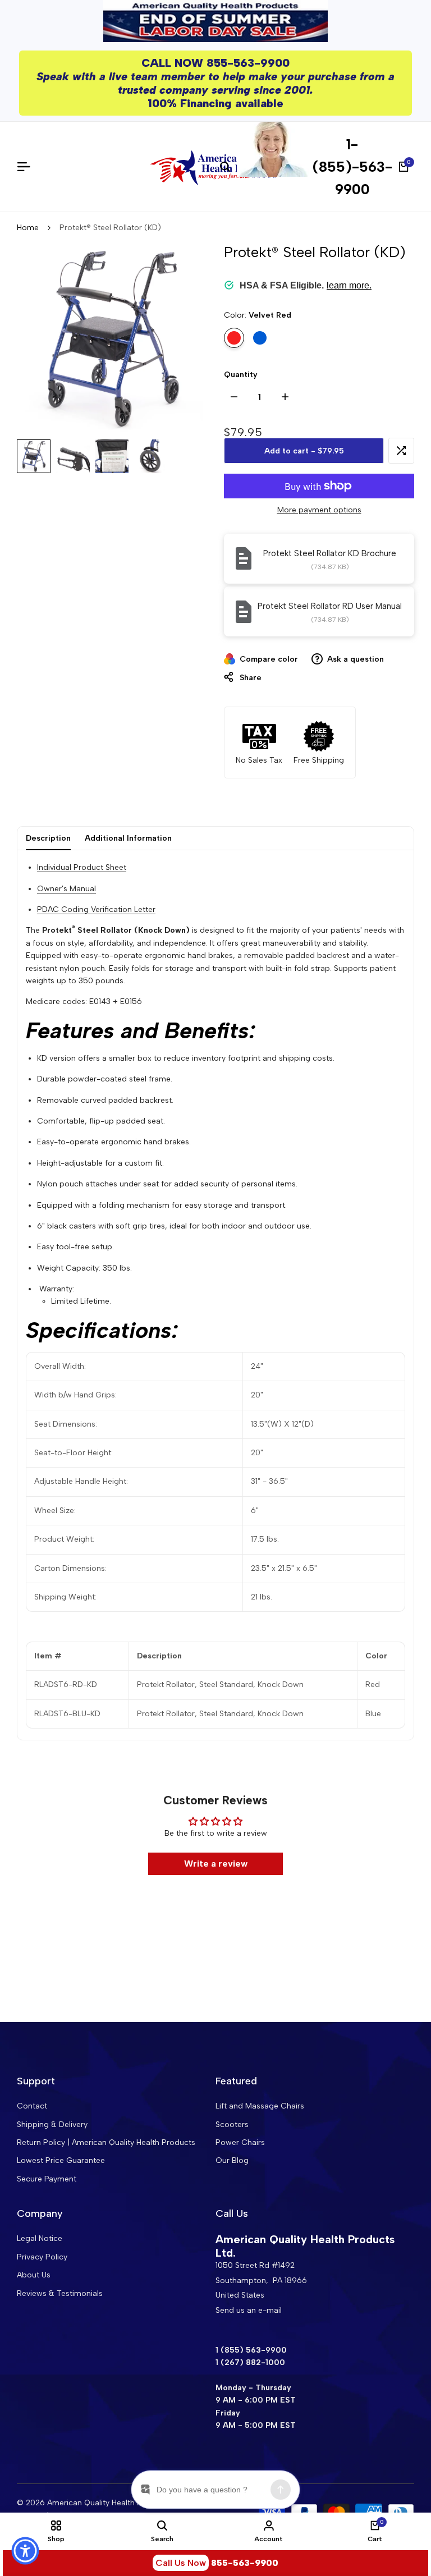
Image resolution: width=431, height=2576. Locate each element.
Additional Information (128, 838)
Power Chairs (240, 2142)
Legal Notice (40, 2238)
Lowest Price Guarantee (61, 2160)
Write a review (216, 1864)
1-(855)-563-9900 (352, 167)
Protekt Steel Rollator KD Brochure (330, 553)
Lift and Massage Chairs (260, 2106)
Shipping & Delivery (52, 2124)
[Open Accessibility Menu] (25, 2551)
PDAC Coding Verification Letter (96, 909)
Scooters (232, 2124)
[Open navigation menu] (28, 167)
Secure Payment (47, 2179)
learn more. (349, 285)
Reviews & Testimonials (60, 2293)
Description (48, 838)
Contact (32, 2106)
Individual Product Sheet (82, 867)
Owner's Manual (67, 889)
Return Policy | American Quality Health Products (106, 2142)
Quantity (241, 375)
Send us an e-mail (249, 2310)
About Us (34, 2275)
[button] (401, 451)
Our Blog (232, 2160)
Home (28, 228)
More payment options (319, 510)
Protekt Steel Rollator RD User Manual (330, 606)
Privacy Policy (42, 2257)
